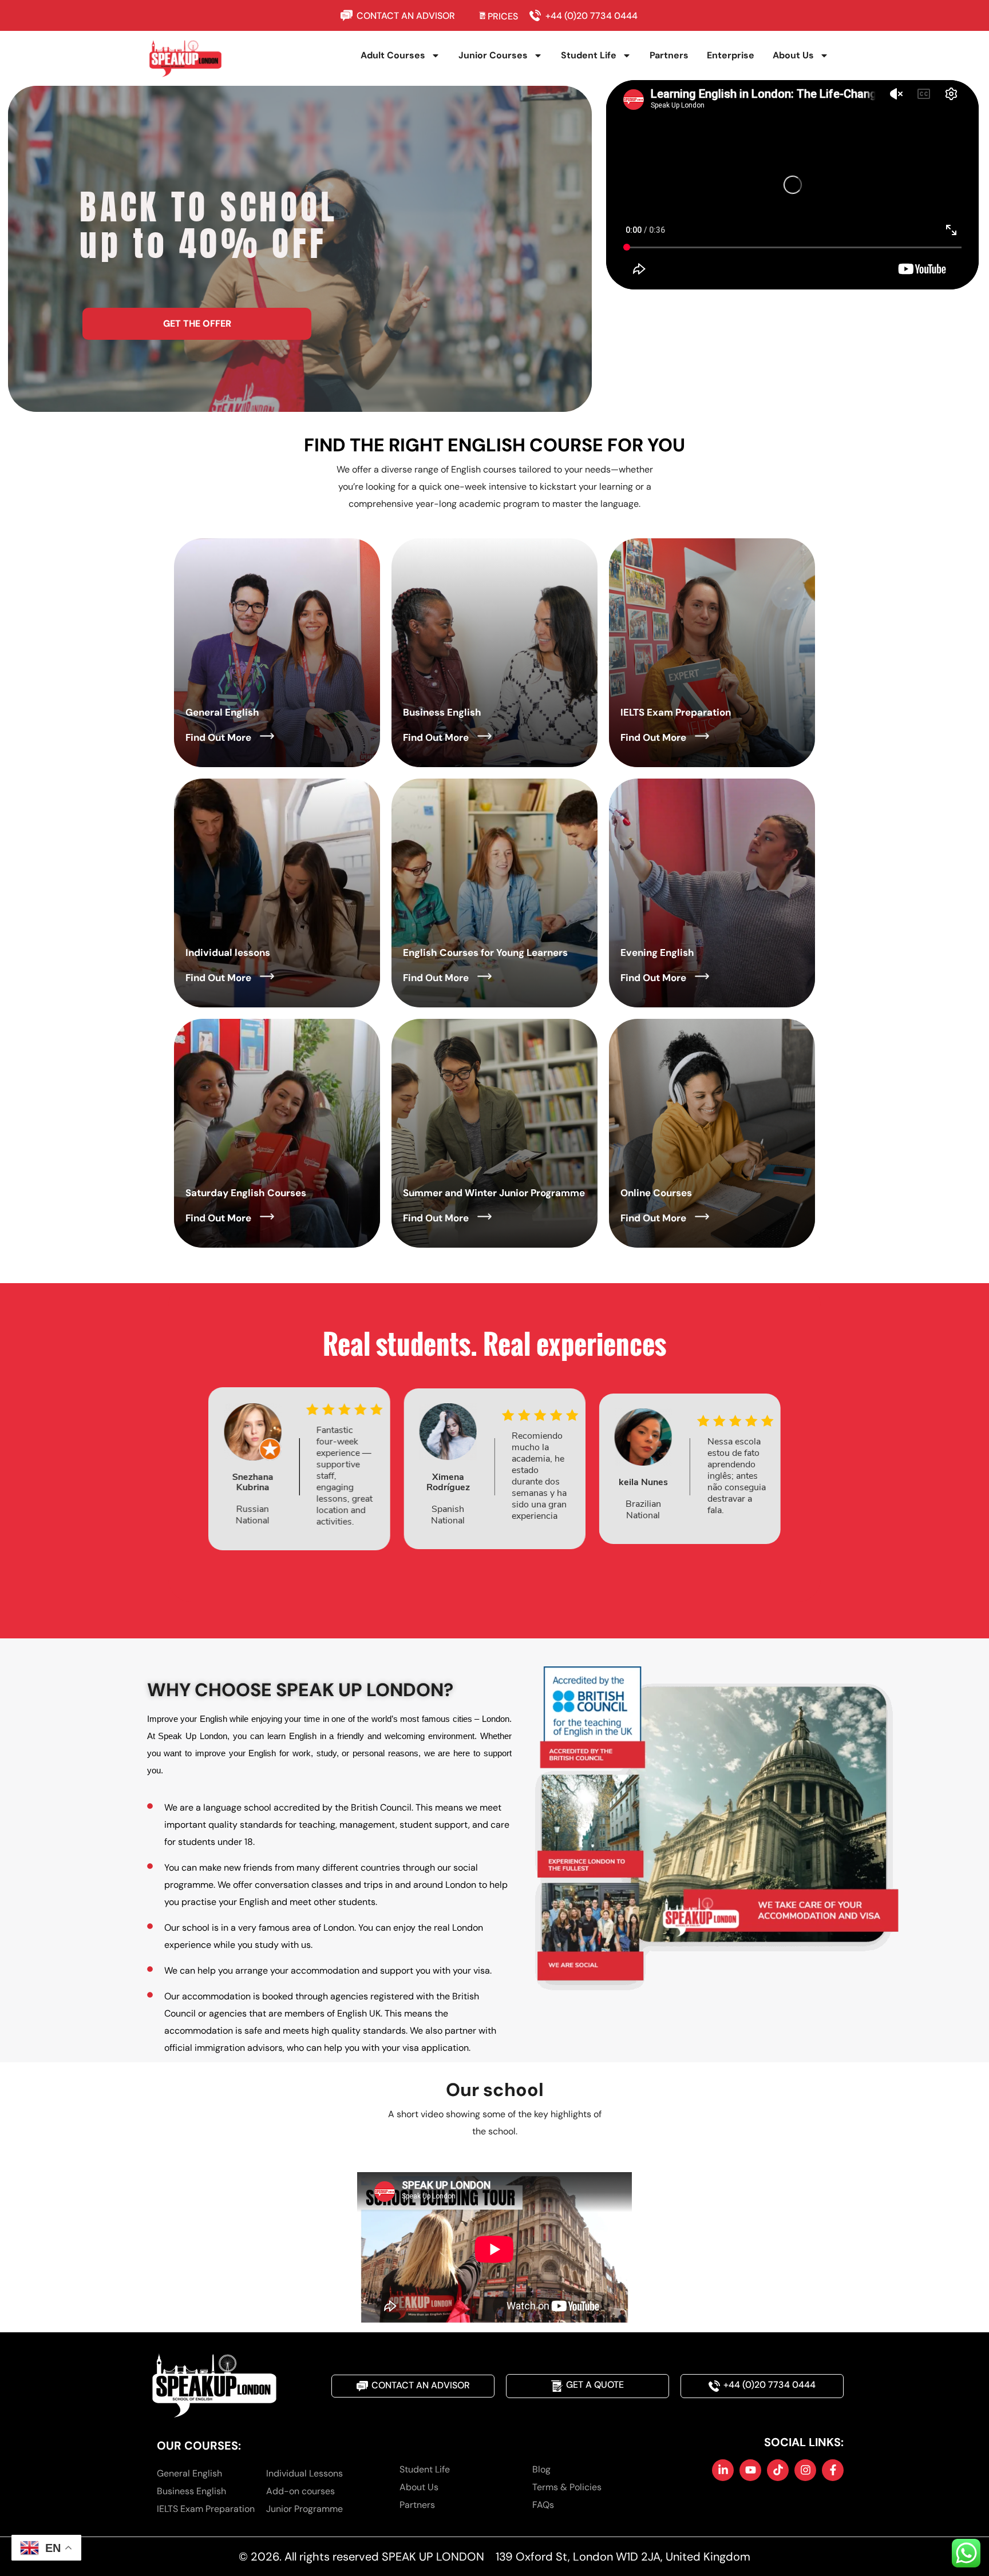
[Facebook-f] (833, 2470)
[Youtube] (750, 2470)
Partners (669, 55)
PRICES (503, 16)
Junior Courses (493, 55)
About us (793, 55)
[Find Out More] (267, 736)
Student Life (589, 55)
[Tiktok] (778, 2470)
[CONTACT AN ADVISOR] (349, 15)
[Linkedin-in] (723, 2470)
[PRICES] (483, 15)
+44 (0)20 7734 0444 (592, 16)
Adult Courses (393, 55)
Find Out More (218, 737)
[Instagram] (805, 2470)
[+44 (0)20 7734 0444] (538, 15)
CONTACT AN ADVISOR (406, 16)
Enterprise (731, 55)
